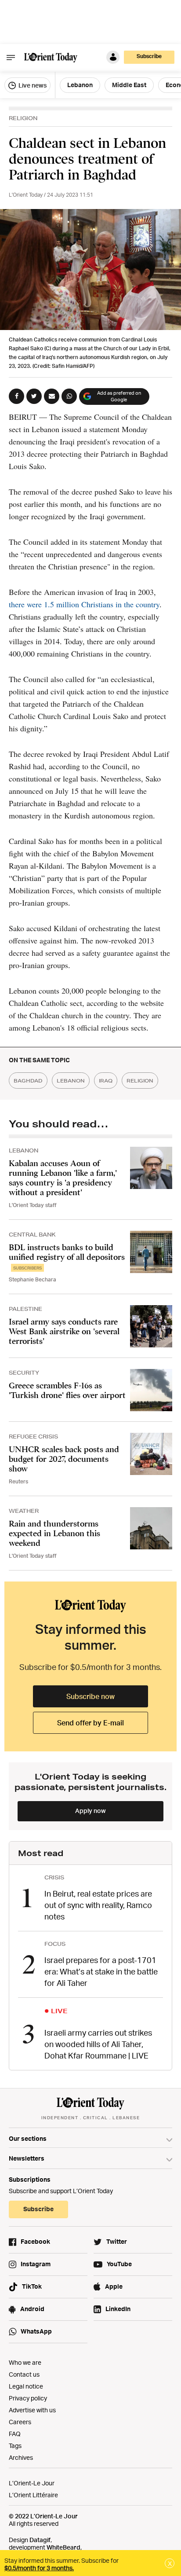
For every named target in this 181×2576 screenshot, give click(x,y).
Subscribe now (90, 1696)
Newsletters (27, 2158)
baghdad (28, 1081)
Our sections (28, 2138)
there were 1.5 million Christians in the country (84, 604)
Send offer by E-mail (90, 1723)
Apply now (90, 1811)
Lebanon (80, 85)
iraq (106, 1081)
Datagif (40, 2540)
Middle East (129, 85)
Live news (32, 85)
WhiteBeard (63, 2547)
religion (140, 1081)
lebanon (71, 1081)
